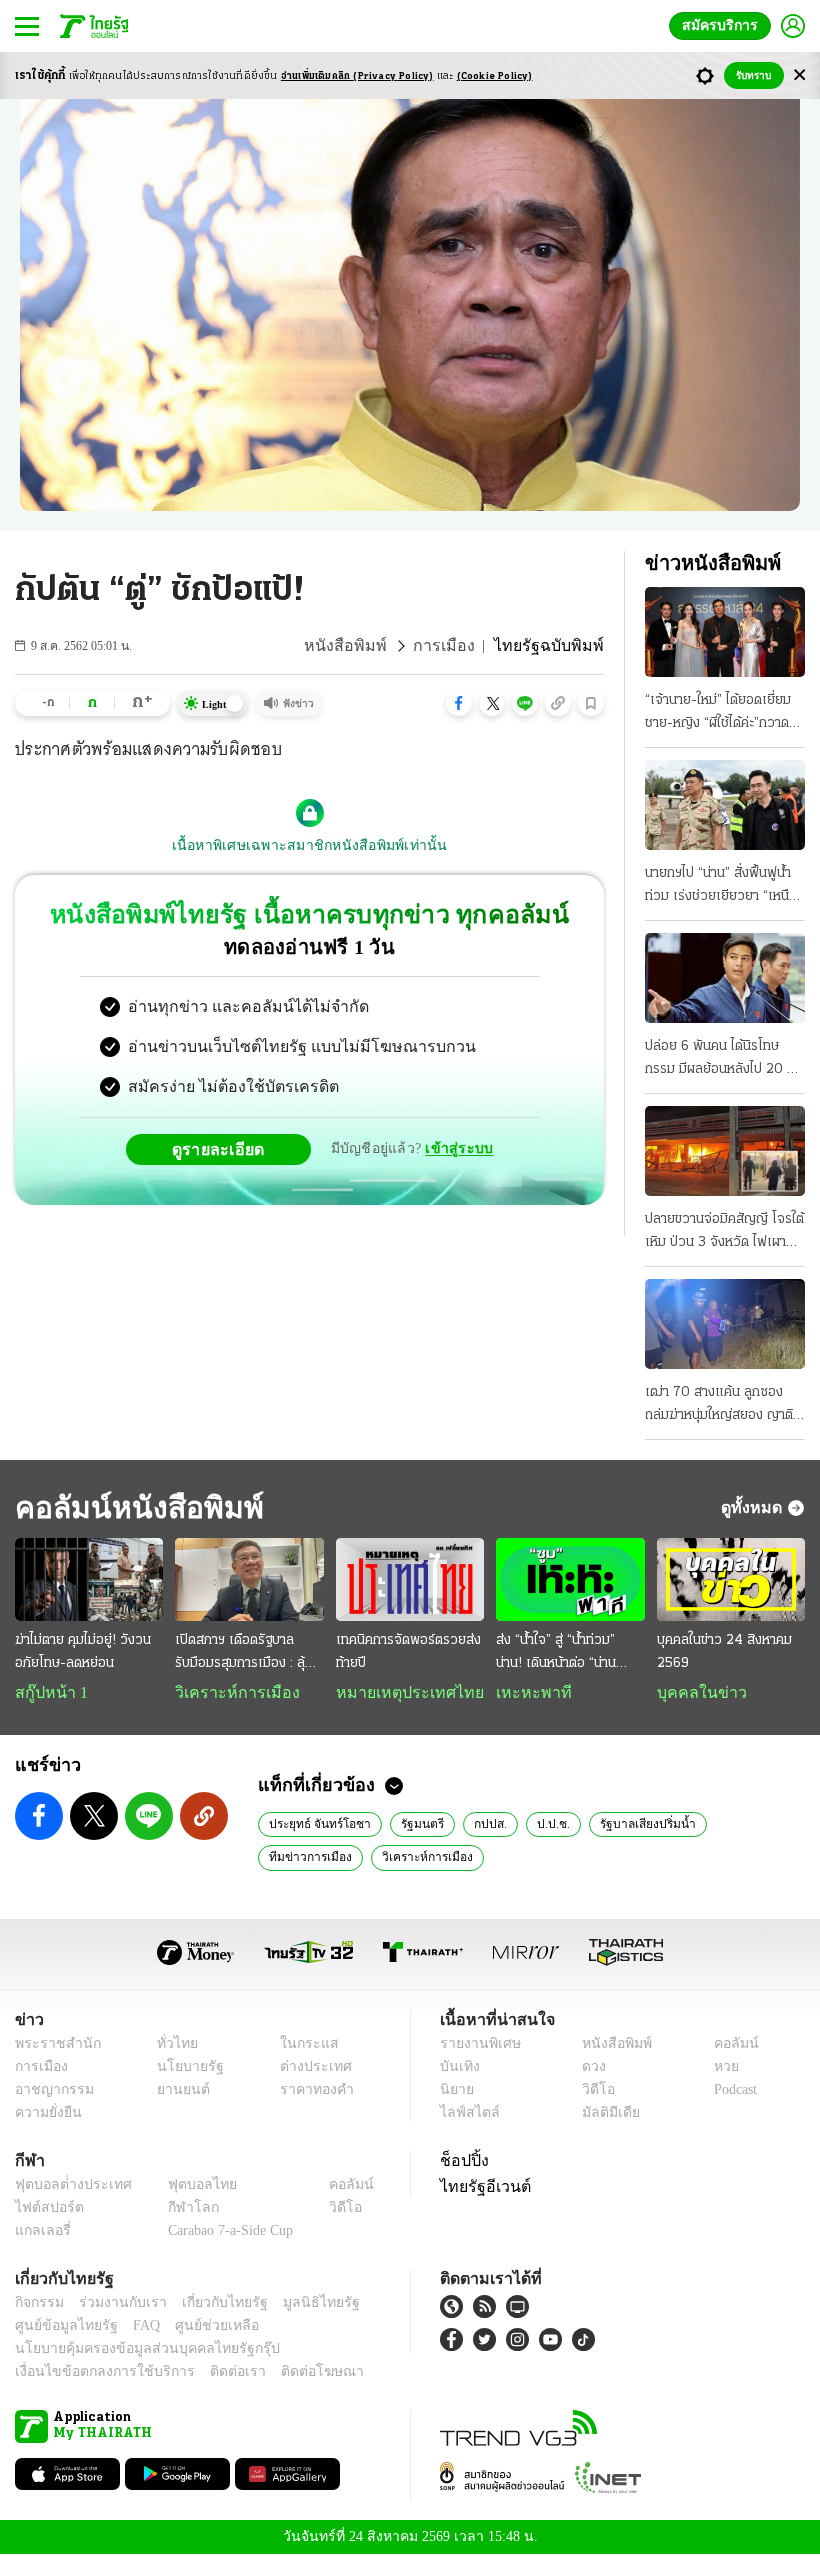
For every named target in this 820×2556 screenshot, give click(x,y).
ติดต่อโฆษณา (289, 2373)
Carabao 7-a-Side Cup (226, 2232)
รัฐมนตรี (413, 1825)
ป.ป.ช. (541, 1825)
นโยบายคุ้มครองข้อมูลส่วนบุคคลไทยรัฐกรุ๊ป (133, 2350)
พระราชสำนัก (51, 2045)
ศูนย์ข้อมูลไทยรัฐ (60, 2327)
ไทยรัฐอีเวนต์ (480, 2188)
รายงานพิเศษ (477, 2045)
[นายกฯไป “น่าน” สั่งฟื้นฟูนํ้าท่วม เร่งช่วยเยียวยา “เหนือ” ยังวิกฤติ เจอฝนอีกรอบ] (725, 805)
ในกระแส (302, 2045)
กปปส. (480, 1825)
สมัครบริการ (724, 25)
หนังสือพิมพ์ (368, 646)
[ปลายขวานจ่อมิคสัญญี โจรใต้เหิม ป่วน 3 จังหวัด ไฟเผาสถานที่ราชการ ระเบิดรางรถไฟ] (725, 1151)
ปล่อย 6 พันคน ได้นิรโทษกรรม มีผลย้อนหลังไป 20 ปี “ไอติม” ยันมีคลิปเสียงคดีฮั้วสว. (720, 1060)
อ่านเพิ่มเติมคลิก (357, 76)
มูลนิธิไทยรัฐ (299, 2304)
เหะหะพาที (527, 1693)
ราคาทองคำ (311, 2091)
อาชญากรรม (50, 2091)
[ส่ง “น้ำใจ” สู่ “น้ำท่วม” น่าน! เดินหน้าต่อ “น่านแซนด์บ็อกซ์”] (570, 1579)
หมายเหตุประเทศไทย (400, 1693)
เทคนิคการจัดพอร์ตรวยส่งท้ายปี (408, 1652)
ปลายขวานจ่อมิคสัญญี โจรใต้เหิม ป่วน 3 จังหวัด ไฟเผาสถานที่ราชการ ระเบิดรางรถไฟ (724, 1233)
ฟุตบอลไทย (186, 2186)
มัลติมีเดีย (603, 2114)
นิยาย (455, 2091)
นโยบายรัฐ (182, 2068)
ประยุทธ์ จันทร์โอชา (315, 1825)
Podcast (731, 2091)
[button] (459, 703)
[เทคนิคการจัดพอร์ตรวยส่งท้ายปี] (410, 1579)
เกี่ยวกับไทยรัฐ (210, 2304)
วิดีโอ (592, 2091)
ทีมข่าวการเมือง (745, 1825)
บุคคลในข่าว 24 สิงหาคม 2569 (724, 1652)
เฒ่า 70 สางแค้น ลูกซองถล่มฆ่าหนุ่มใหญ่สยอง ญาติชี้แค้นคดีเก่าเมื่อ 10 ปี (723, 1406)
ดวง (589, 2068)
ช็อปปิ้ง (461, 2162)
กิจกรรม (38, 2304)
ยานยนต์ (176, 2091)
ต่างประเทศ (309, 2068)
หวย (718, 2068)
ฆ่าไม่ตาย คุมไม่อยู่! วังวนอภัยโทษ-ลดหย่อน (83, 1652)
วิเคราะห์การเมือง (230, 1693)
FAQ (133, 2327)
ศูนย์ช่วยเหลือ (197, 2327)
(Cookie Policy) (495, 76)
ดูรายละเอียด (226, 1149)
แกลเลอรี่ (40, 2232)
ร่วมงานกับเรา (115, 2304)
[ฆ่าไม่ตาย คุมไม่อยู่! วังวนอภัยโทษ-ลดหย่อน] (89, 1579)
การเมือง (459, 646)
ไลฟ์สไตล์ (465, 2114)
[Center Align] (799, 75)
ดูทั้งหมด (754, 1507)
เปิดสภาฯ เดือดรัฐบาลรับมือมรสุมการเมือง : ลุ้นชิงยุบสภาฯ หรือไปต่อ (244, 1654)
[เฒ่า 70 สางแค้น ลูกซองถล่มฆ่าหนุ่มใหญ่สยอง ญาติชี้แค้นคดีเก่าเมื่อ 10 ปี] (725, 1324)
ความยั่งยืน (46, 2114)
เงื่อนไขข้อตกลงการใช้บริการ (93, 2373)
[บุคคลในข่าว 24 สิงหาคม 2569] (731, 1579)
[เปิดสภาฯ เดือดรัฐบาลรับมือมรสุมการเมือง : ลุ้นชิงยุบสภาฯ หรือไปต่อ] (249, 1579)
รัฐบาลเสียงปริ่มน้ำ (631, 1825)
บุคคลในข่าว (694, 1693)
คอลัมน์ (726, 2045)
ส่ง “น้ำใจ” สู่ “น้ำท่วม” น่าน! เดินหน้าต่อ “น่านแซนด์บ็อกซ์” (556, 1654)
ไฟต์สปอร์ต (45, 2209)
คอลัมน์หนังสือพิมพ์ (133, 1507)
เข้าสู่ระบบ (456, 1148)
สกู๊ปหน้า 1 (48, 1693)
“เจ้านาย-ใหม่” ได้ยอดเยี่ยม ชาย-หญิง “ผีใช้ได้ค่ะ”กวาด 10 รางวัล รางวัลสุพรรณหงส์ (718, 714)
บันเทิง (457, 2068)
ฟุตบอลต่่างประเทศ (66, 2186)
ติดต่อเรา (211, 2373)
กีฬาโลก (177, 2209)
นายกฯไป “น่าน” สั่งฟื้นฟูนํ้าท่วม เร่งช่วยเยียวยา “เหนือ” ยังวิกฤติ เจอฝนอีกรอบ (723, 887)
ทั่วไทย (171, 2045)
